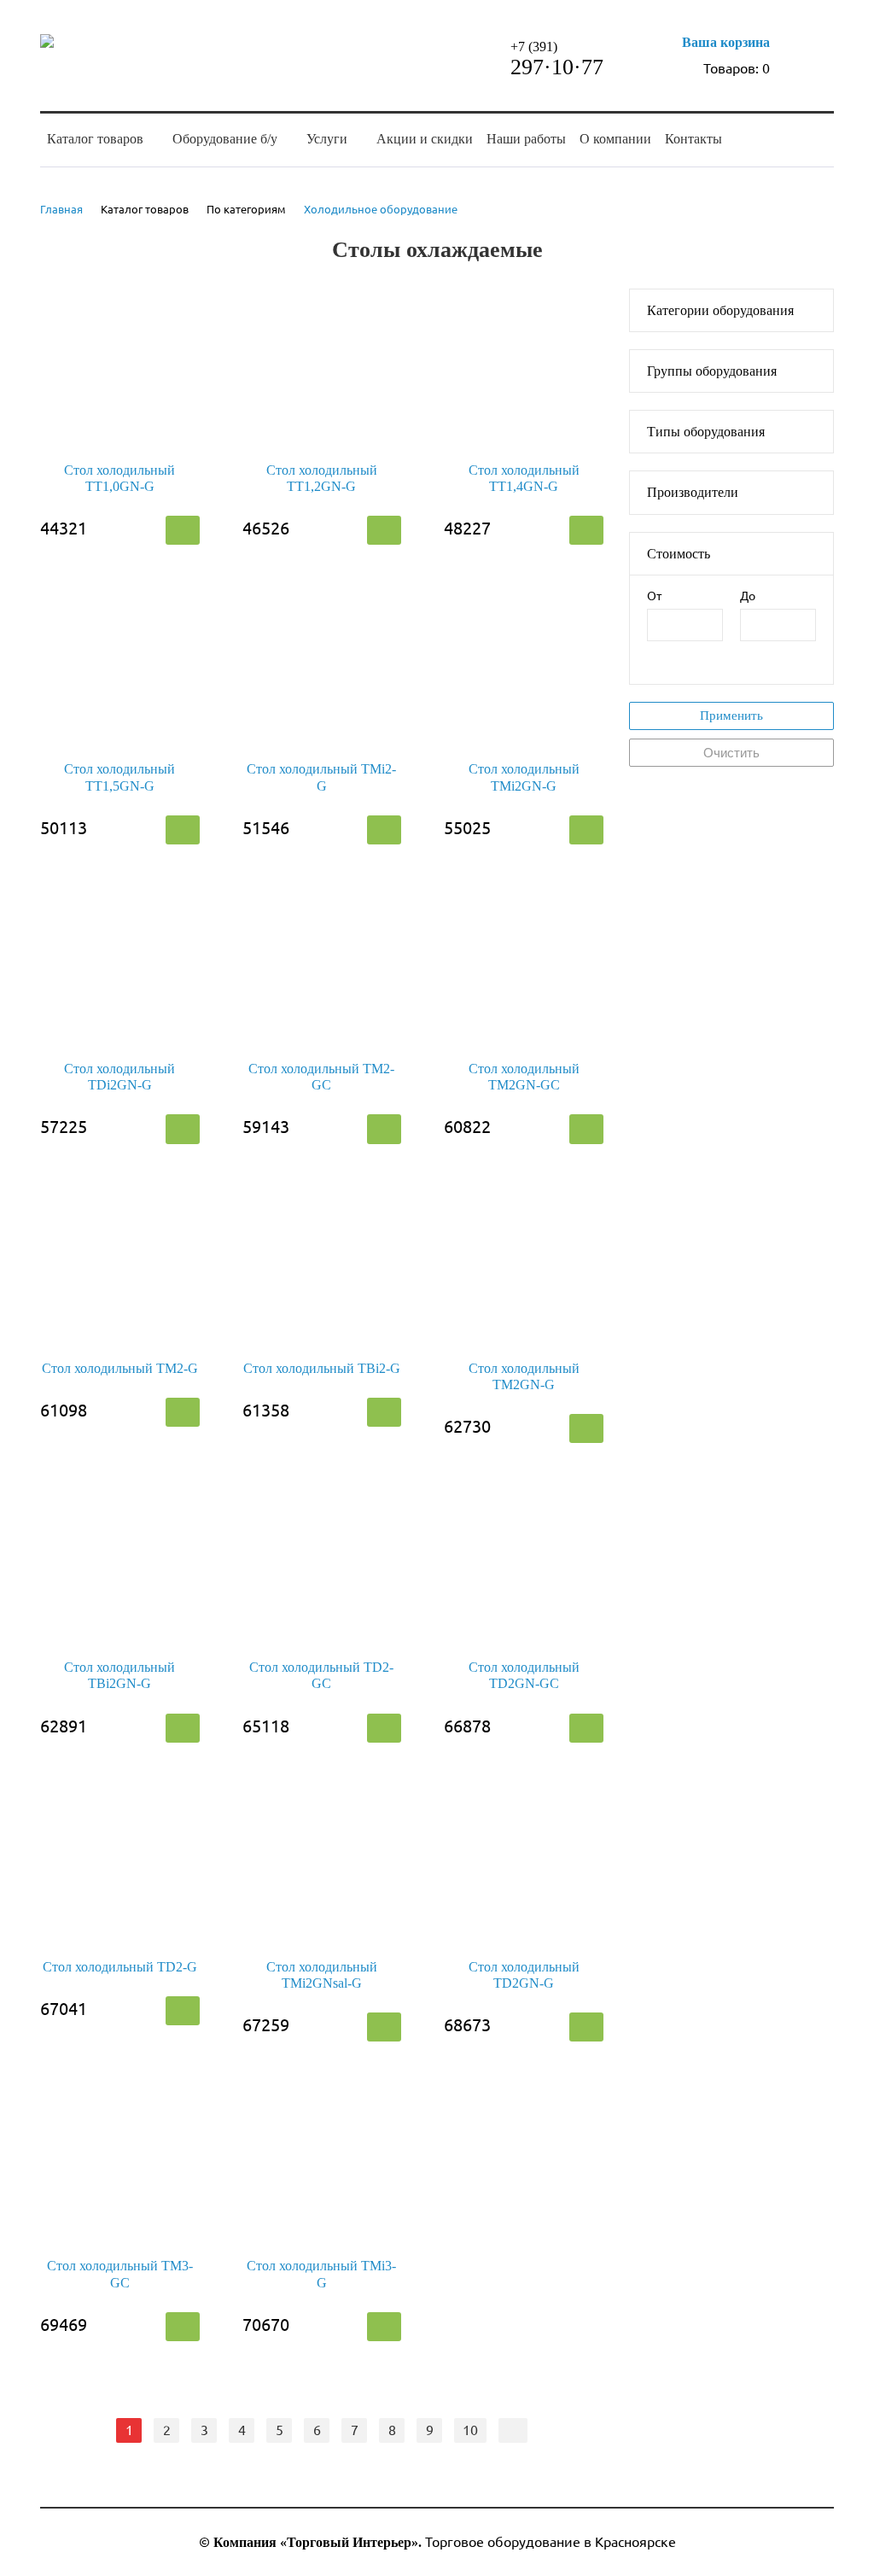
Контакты (693, 139)
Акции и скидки (425, 139)
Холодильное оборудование (381, 209)
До (748, 596)
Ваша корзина (726, 42)
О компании (615, 139)
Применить (731, 716)
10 (470, 2430)
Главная (61, 209)
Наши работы (526, 139)
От (654, 596)
